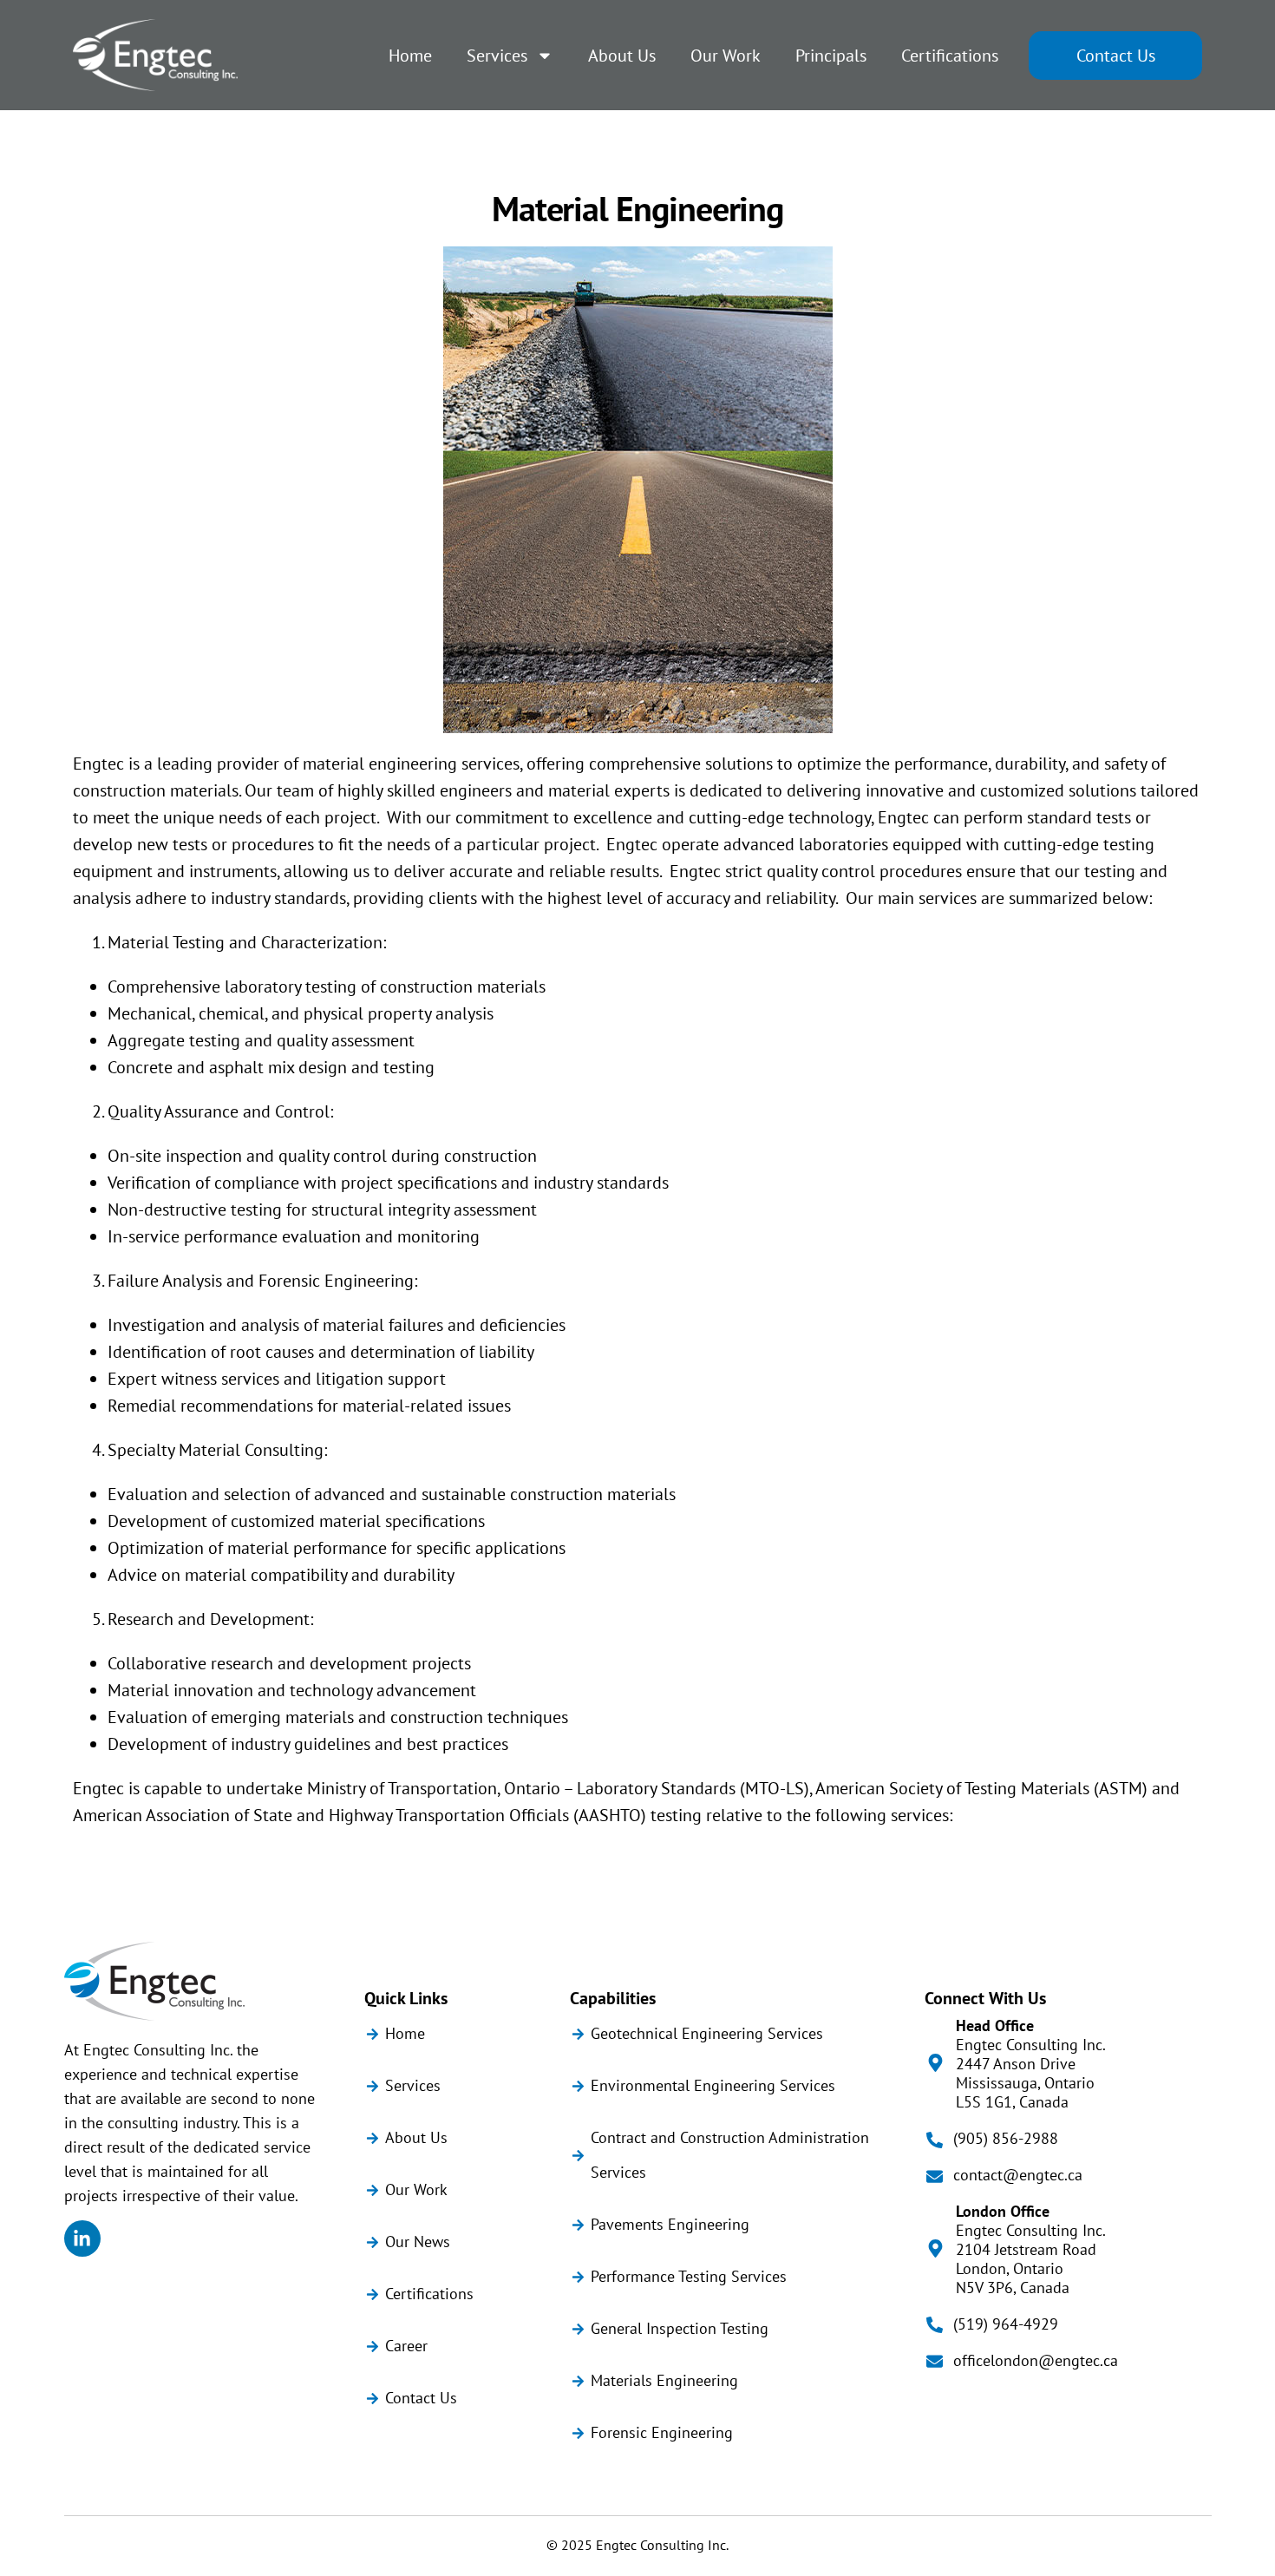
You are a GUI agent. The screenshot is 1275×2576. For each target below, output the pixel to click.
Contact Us (1116, 56)
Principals (831, 56)
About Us (622, 56)
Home (410, 56)
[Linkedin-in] (82, 2238)
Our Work (726, 56)
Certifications (950, 56)
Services (497, 56)
